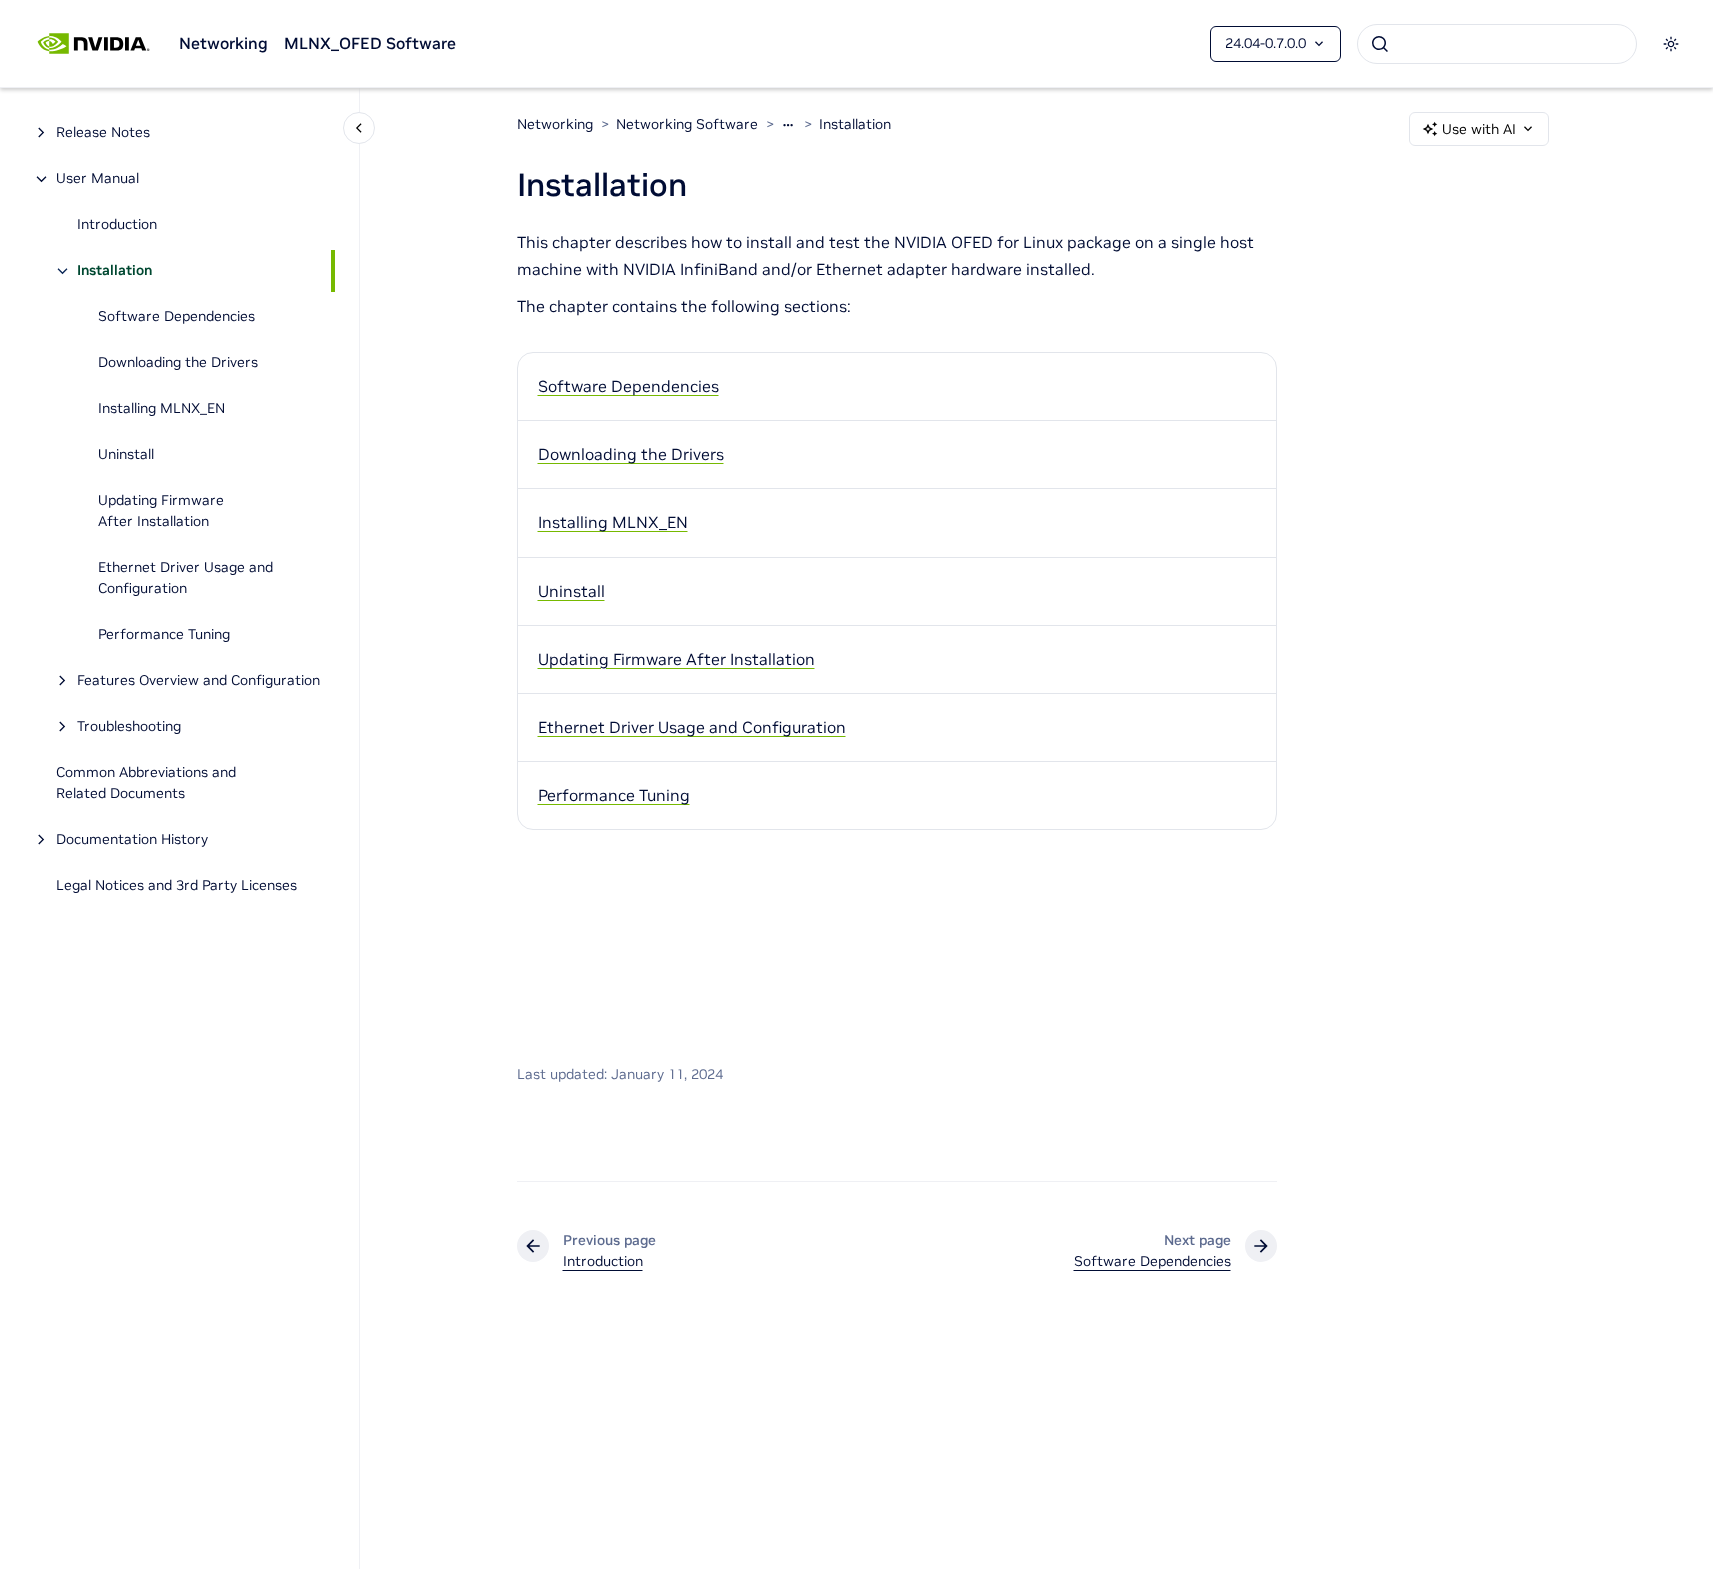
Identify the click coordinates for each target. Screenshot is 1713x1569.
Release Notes (103, 133)
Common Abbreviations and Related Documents (146, 783)
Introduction (117, 225)
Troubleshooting (129, 727)
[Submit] (1380, 44)
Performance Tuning (164, 635)
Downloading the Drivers (178, 363)
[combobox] (1497, 44)
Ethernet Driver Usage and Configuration (185, 578)
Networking (223, 43)
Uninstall (126, 455)
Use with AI (1479, 129)
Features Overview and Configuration (198, 681)
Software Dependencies (176, 317)
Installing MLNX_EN (161, 409)
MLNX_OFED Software (370, 43)
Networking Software (687, 124)
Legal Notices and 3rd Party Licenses (176, 886)
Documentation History (132, 840)
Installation (114, 271)
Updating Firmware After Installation (161, 511)
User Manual (97, 179)
